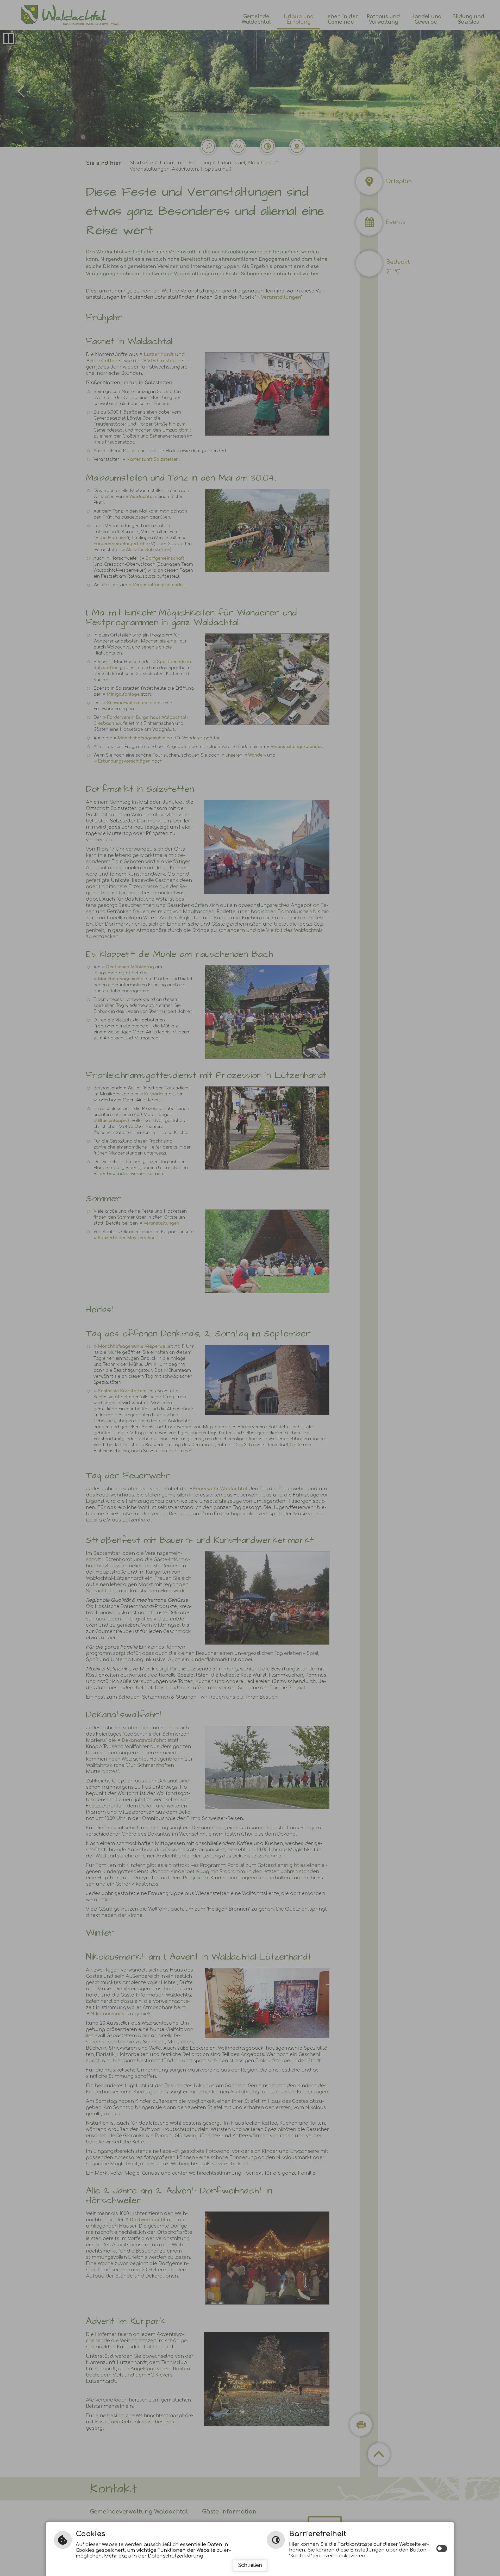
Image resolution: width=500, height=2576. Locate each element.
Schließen (250, 2565)
